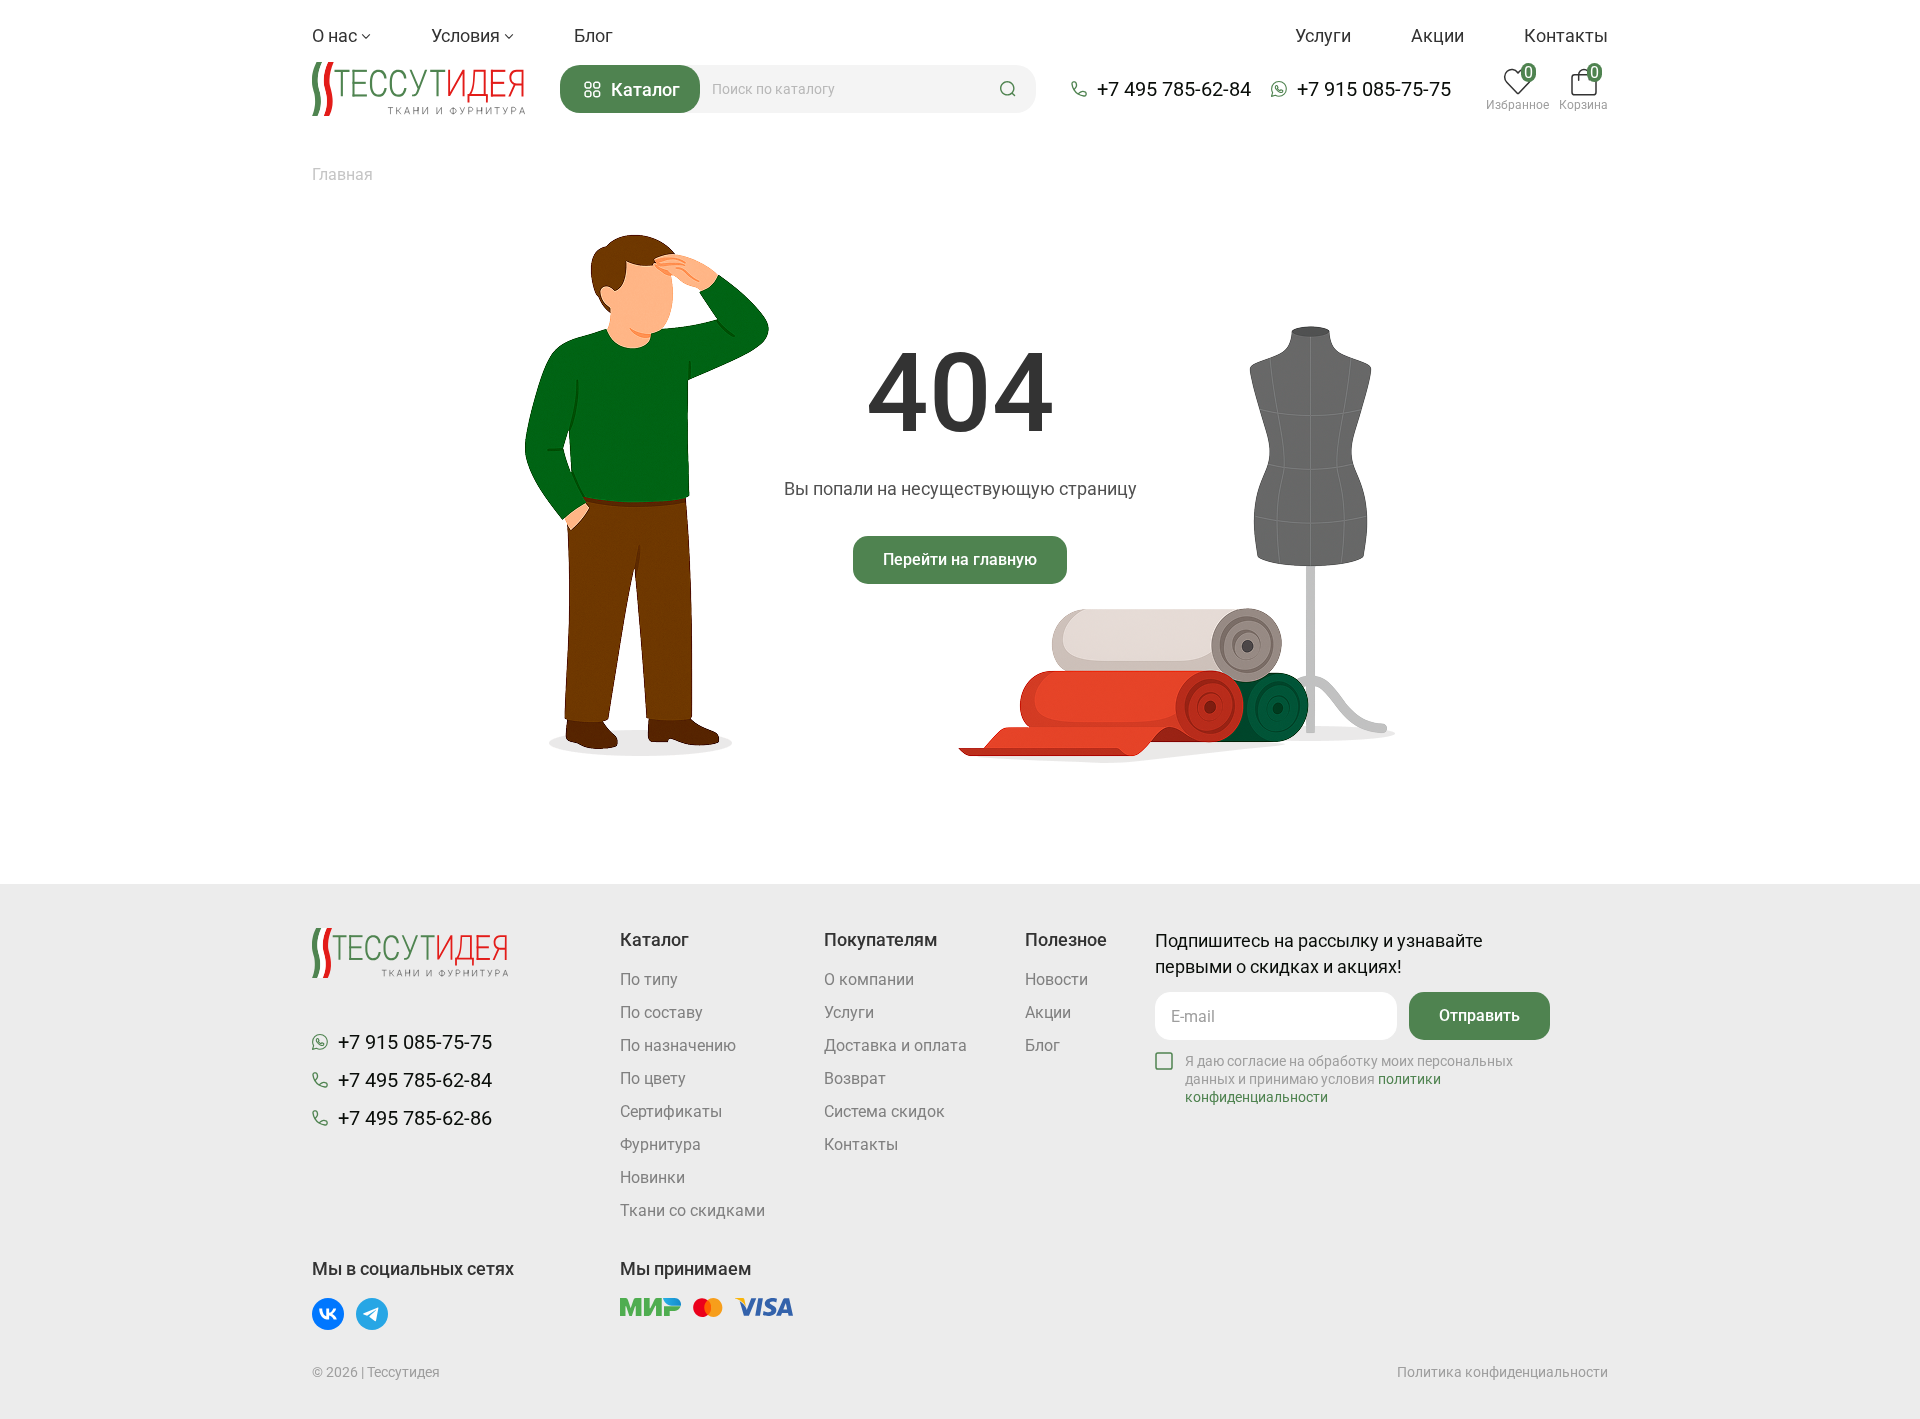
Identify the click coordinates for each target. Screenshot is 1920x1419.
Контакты (1566, 35)
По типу (649, 979)
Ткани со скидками (692, 1210)
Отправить (1479, 1015)
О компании (869, 979)
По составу (661, 1012)
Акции (1437, 35)
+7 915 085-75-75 (1374, 89)
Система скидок (884, 1111)
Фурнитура (660, 1144)
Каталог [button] (645, 89)
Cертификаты (671, 1111)
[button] (1008, 89)
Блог (593, 35)
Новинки (652, 1177)
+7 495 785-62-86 (415, 1118)
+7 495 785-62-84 (1174, 89)
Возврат (855, 1078)
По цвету (653, 1078)
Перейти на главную (960, 559)
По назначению (678, 1045)
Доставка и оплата (895, 1045)
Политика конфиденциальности (1502, 1372)
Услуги (1323, 35)
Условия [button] (467, 35)
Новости (1056, 979)
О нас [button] (336, 35)
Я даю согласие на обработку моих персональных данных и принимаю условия (1349, 1079)
